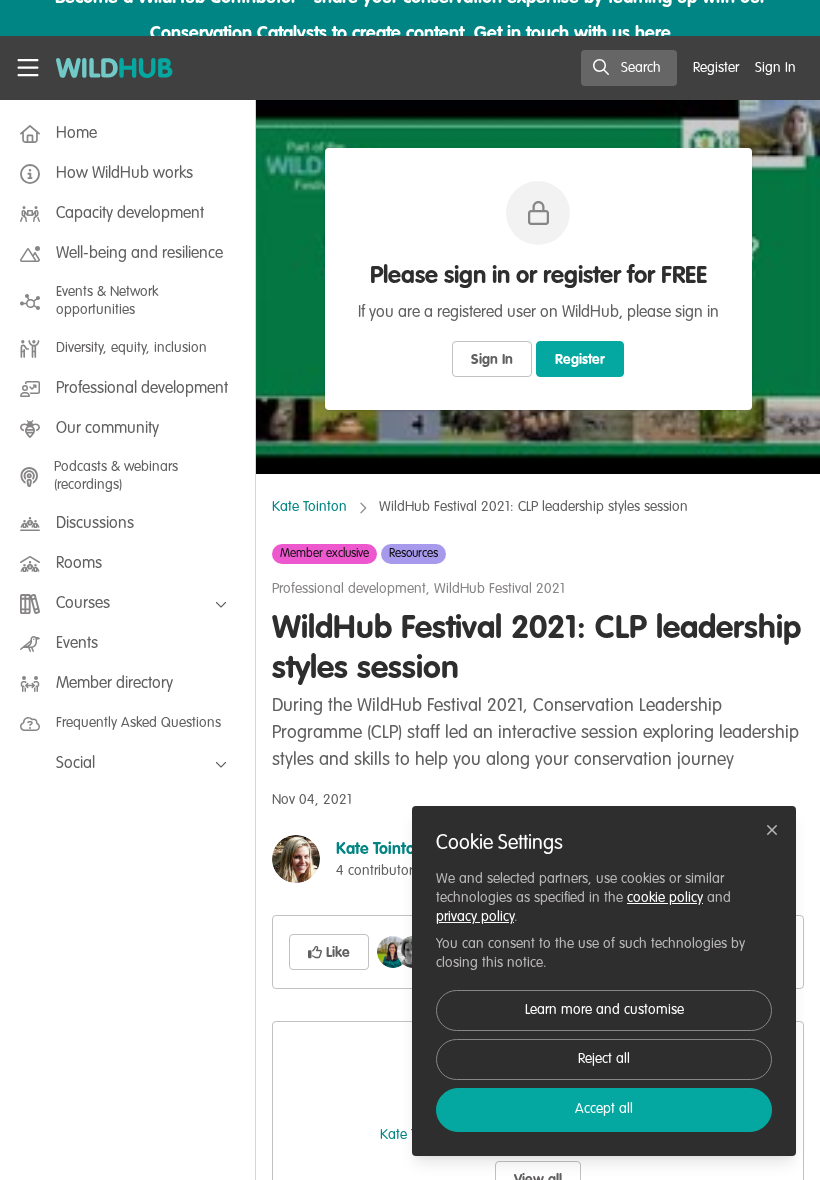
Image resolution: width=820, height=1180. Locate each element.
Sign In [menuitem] (775, 68)
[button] (329, 952)
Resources (413, 554)
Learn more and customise (604, 1010)
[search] (629, 68)
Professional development (349, 589)
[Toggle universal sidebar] (28, 68)
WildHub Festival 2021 (499, 589)
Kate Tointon (309, 507)
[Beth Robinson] (393, 952)
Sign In (492, 360)
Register (580, 360)
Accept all (604, 1109)
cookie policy (665, 898)
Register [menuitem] (716, 68)
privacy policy (475, 917)
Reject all (604, 1059)
